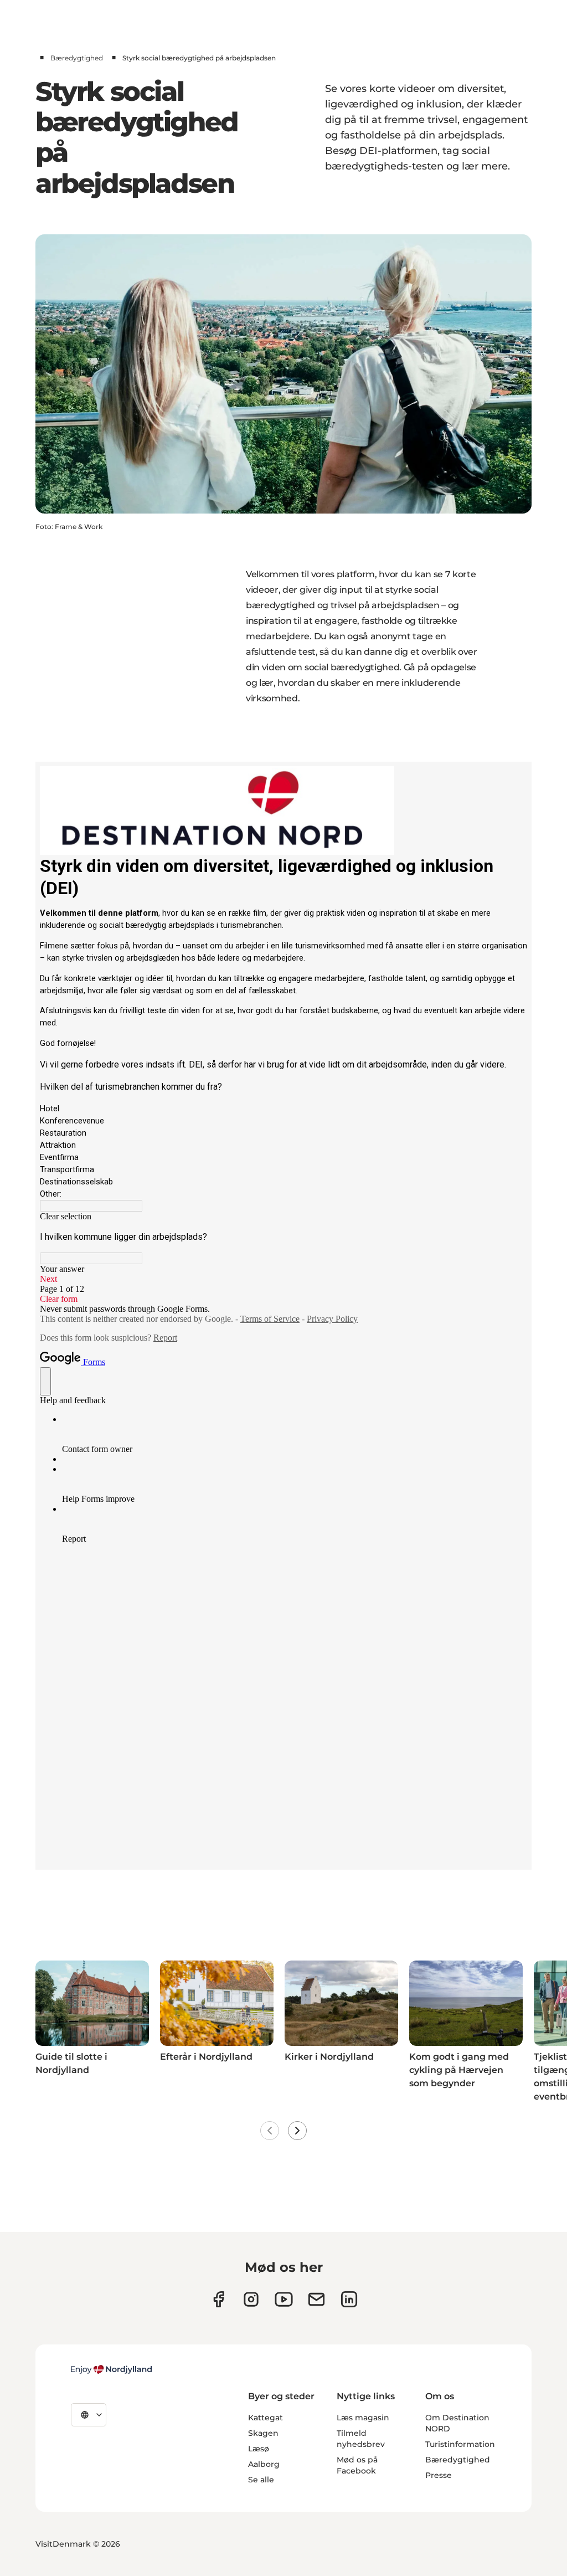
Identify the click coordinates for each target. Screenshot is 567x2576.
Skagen (263, 2433)
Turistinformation (460, 2444)
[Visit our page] (251, 2299)
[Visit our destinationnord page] (349, 2299)
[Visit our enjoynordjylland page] (218, 2299)
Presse (439, 2475)
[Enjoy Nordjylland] (111, 2369)
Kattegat (266, 2418)
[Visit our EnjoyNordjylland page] (284, 2299)
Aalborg (264, 2464)
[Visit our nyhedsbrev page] (316, 2299)
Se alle (261, 2480)
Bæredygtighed (77, 58)
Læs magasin (363, 2418)
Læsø (259, 2449)
